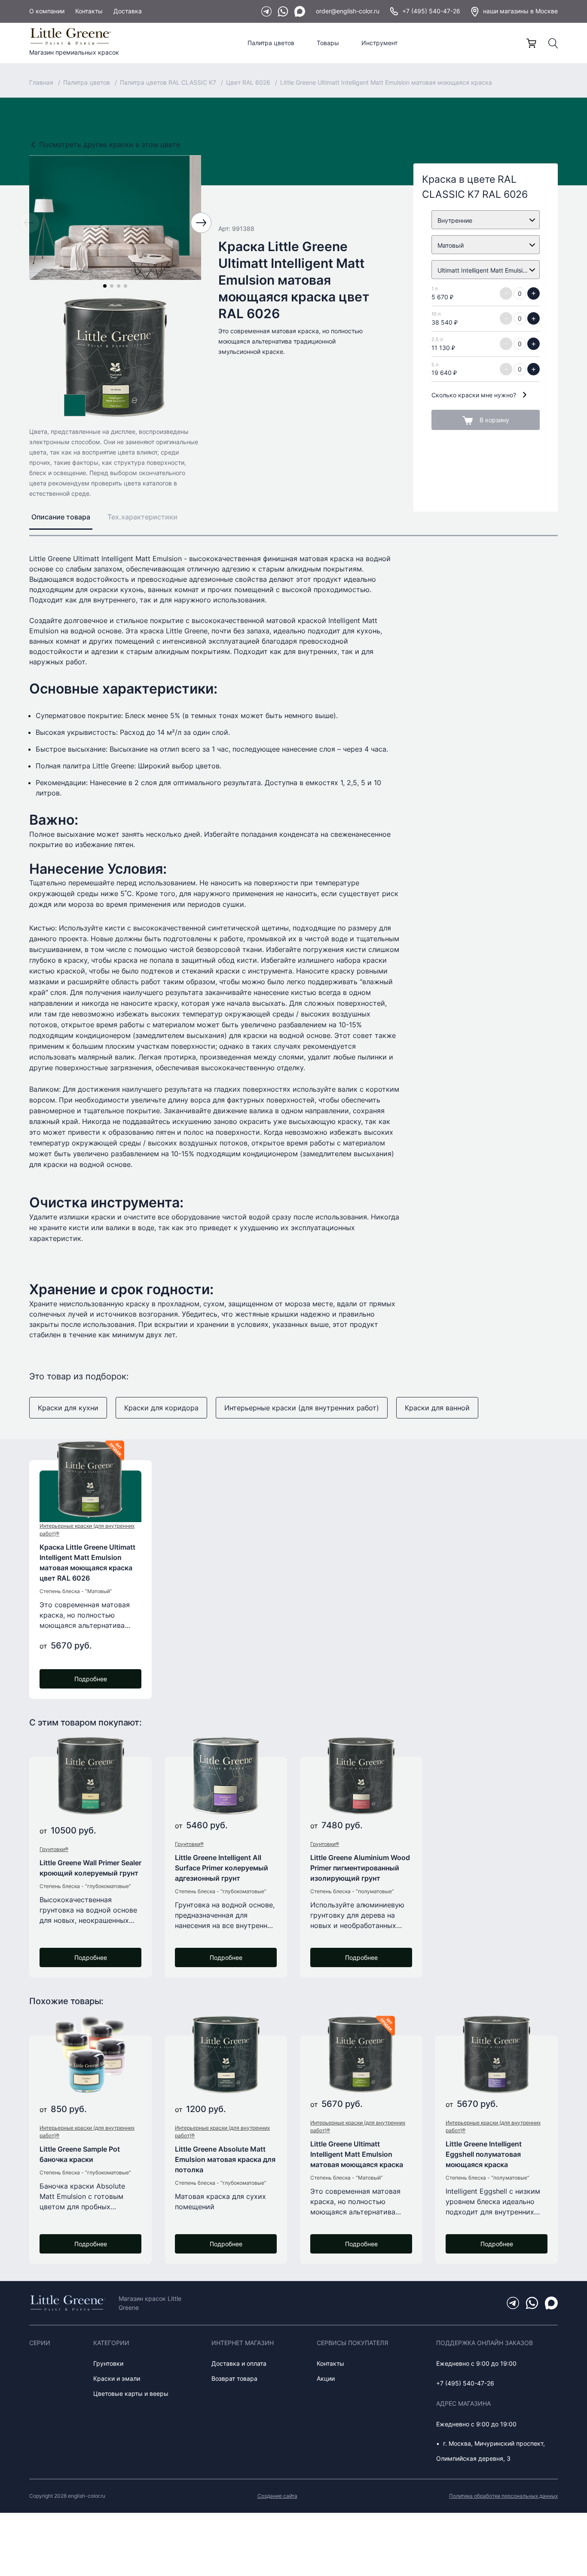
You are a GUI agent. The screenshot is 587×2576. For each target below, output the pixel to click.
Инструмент (379, 43)
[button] (105, 286)
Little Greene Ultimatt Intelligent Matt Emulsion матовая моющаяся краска (357, 2154)
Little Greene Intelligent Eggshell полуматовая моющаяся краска (484, 2154)
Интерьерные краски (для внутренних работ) (302, 1408)
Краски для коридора (161, 1408)
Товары (328, 43)
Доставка (128, 11)
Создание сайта (277, 2496)
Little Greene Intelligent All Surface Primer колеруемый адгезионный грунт (222, 1868)
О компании (47, 11)
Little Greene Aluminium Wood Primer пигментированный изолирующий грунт (360, 1868)
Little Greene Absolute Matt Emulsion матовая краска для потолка (225, 2159)
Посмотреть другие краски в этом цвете (110, 144)
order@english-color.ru (348, 11)
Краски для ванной (437, 1408)
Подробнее (91, 1679)
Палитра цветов (271, 43)
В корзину (494, 420)
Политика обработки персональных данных (503, 2496)
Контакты (89, 11)
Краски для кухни (68, 1408)
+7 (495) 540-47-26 (431, 11)
